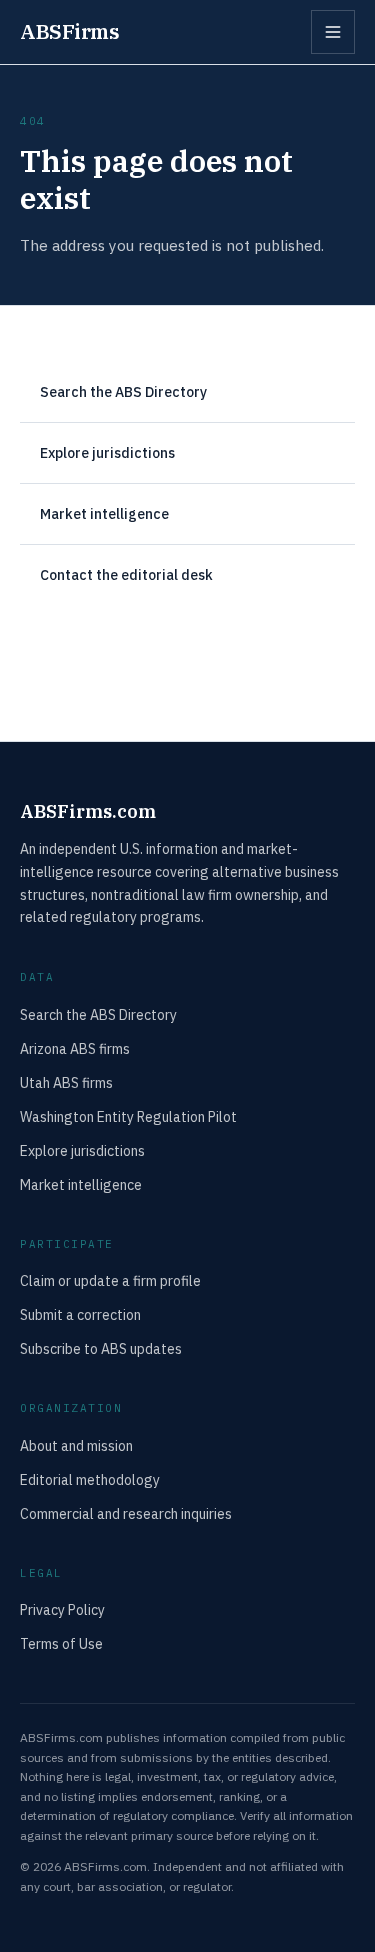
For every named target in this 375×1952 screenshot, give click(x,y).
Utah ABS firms (66, 1083)
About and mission (76, 1446)
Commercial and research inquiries (126, 1514)
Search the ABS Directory (123, 392)
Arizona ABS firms (75, 1049)
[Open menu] (333, 32)
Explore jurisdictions (107, 453)
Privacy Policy (62, 1610)
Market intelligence (104, 514)
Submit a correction (80, 1315)
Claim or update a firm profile (110, 1281)
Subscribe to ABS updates (101, 1349)
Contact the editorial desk (126, 575)
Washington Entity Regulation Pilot (128, 1117)
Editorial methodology (90, 1480)
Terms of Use (61, 1644)
